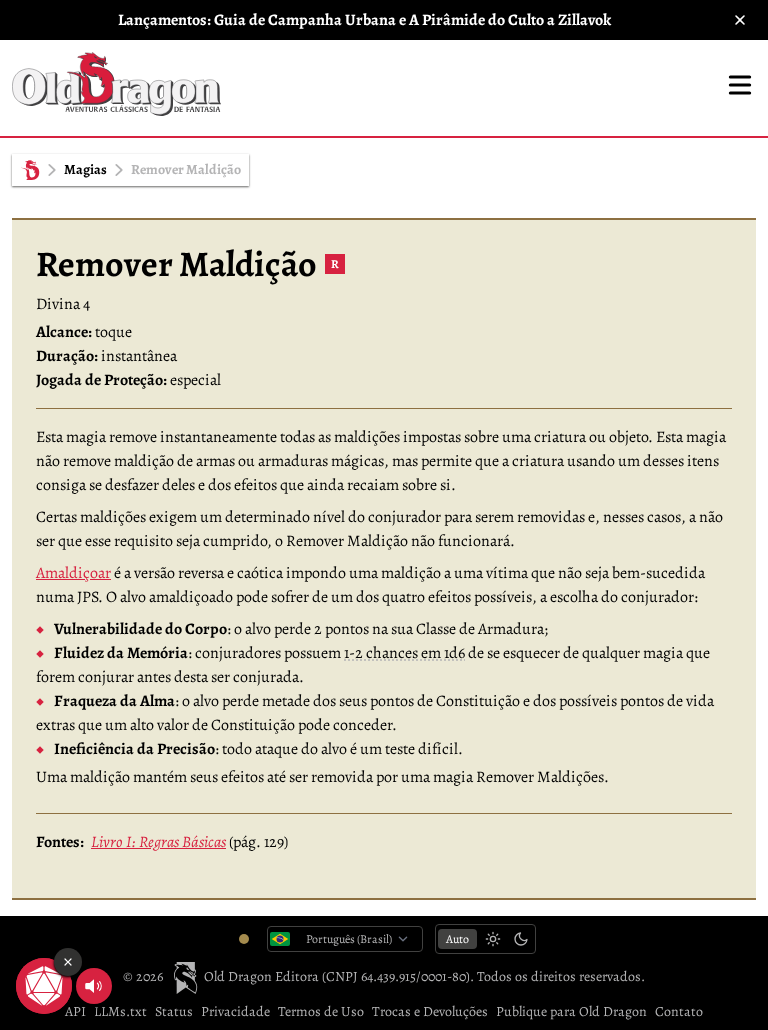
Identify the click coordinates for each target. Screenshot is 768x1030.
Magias (85, 169)
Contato (679, 1011)
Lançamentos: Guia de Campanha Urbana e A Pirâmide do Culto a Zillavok (364, 20)
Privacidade (235, 1011)
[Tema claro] (493, 939)
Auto (457, 939)
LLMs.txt (120, 1011)
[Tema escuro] (521, 939)
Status (174, 1011)
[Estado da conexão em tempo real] (244, 939)
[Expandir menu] (740, 85)
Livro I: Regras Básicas (158, 842)
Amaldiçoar (73, 573)
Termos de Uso (321, 1011)
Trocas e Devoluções (430, 1011)
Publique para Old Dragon (571, 1011)
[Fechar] (740, 20)
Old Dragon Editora (262, 976)
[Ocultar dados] (68, 962)
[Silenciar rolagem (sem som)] (94, 986)
